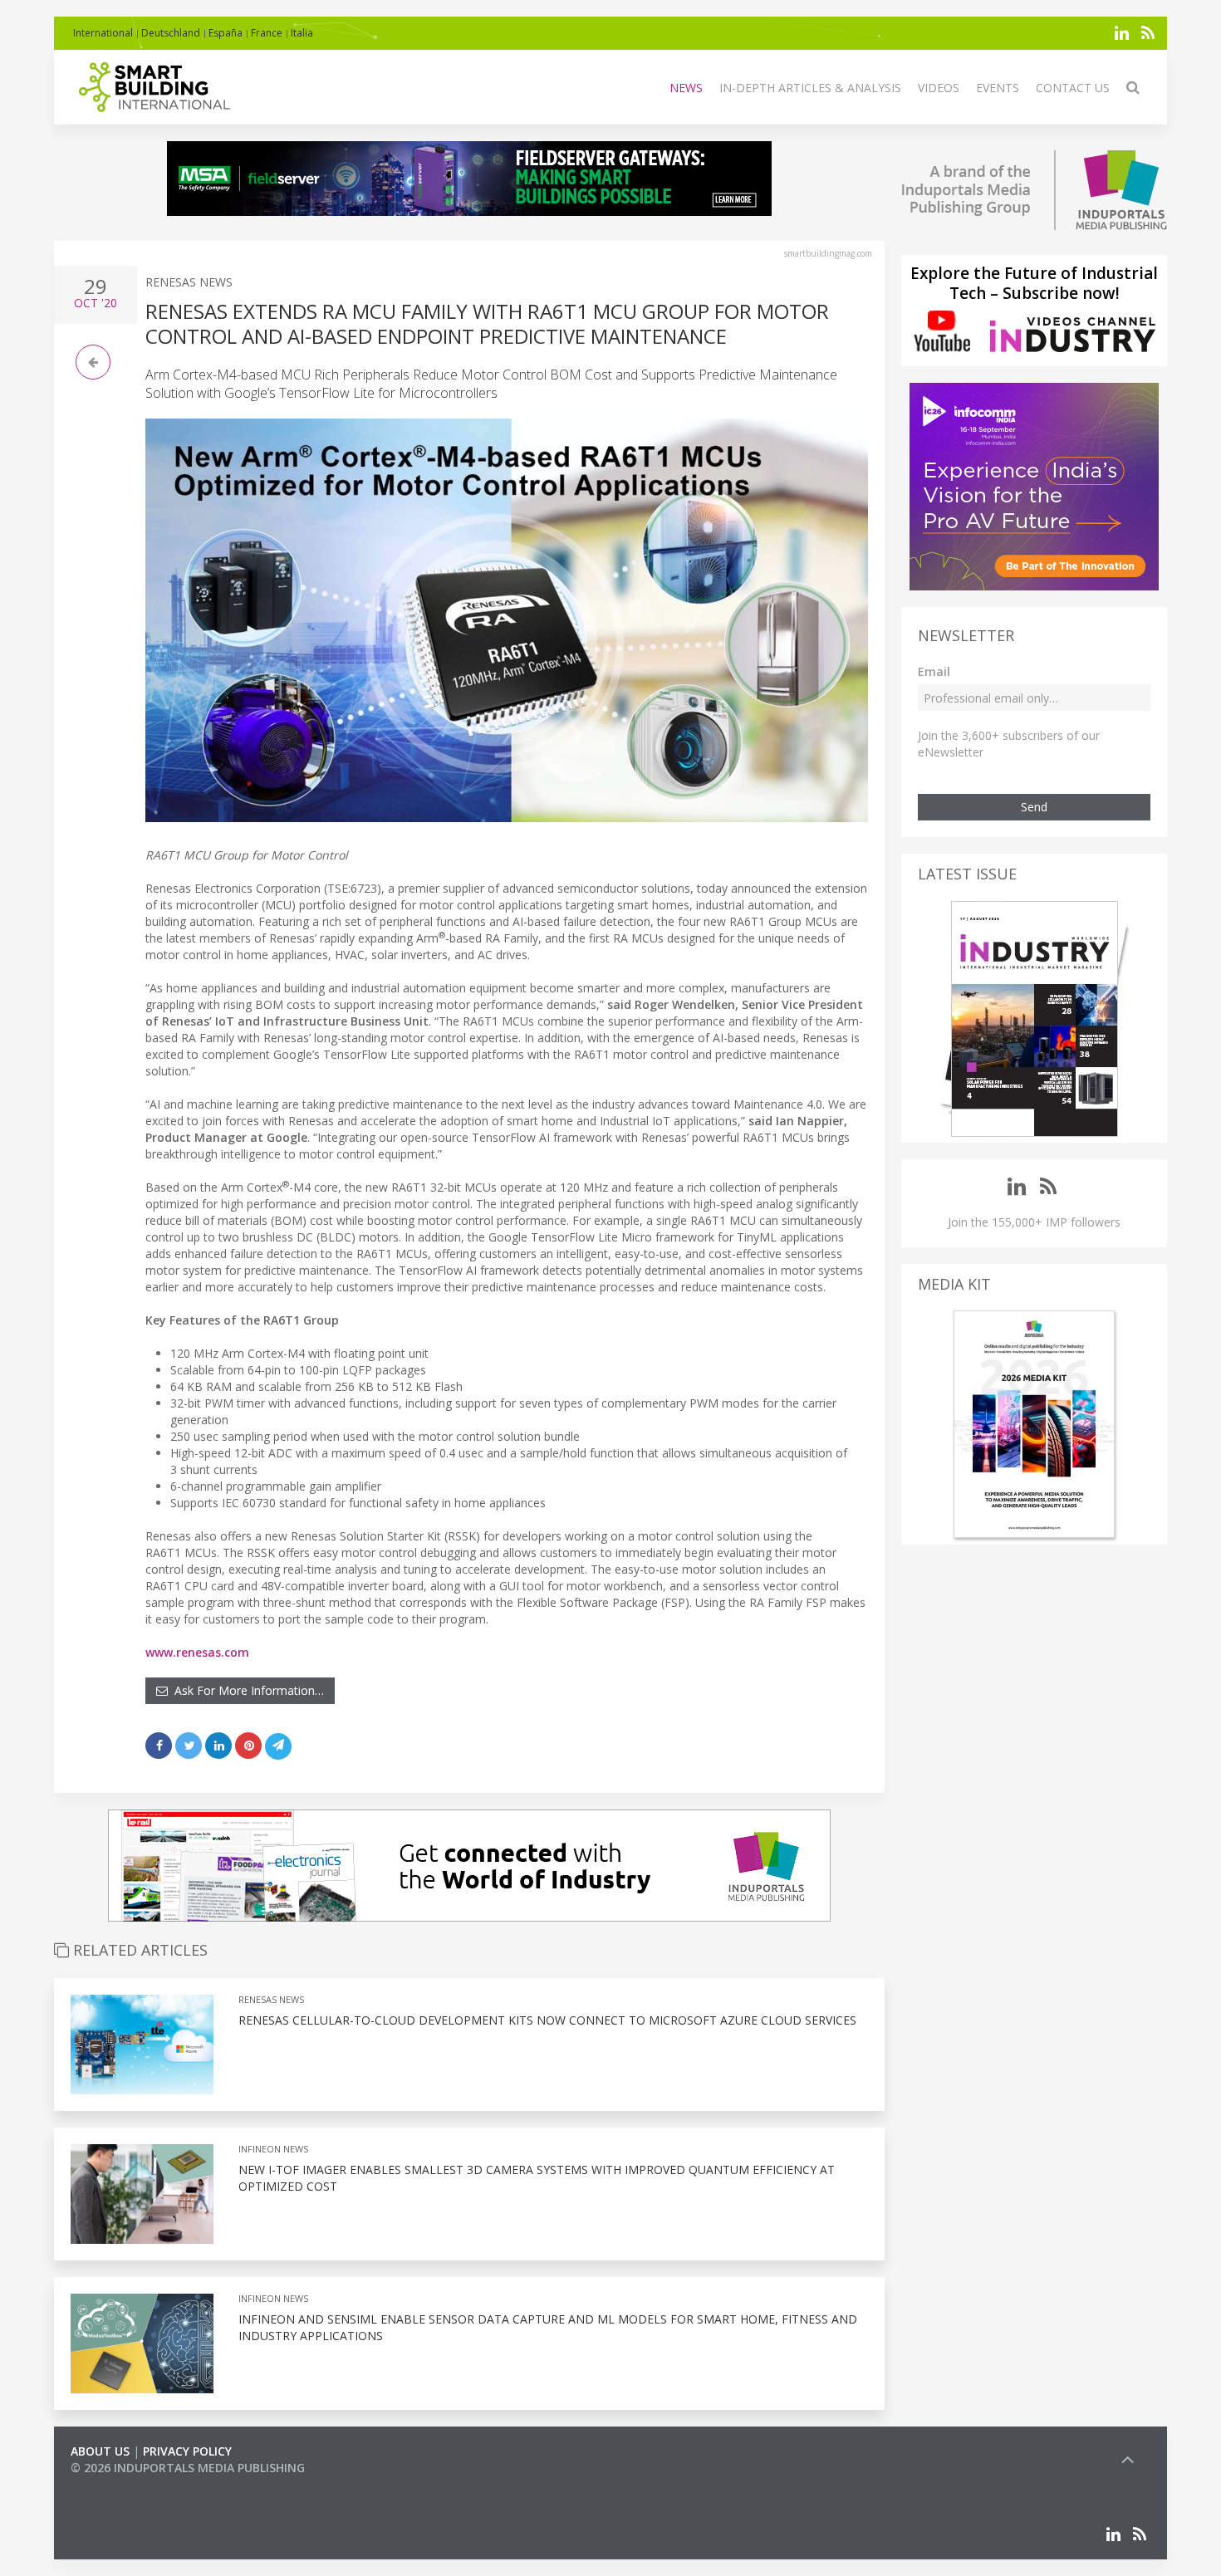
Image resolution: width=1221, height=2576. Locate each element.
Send (1034, 807)
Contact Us (1073, 88)
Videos (939, 88)
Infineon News (273, 2149)
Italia (302, 33)
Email (934, 671)
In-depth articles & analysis (810, 88)
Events (998, 88)
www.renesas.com (197, 1652)
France (267, 33)
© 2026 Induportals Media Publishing (188, 2468)
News (686, 88)
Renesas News (189, 282)
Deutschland (171, 33)
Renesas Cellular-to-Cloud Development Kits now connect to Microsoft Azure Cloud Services (547, 2020)
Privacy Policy (187, 2451)
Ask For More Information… (246, 1690)
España (226, 33)
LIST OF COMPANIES (127, 2484)
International (103, 33)
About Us (100, 2451)
